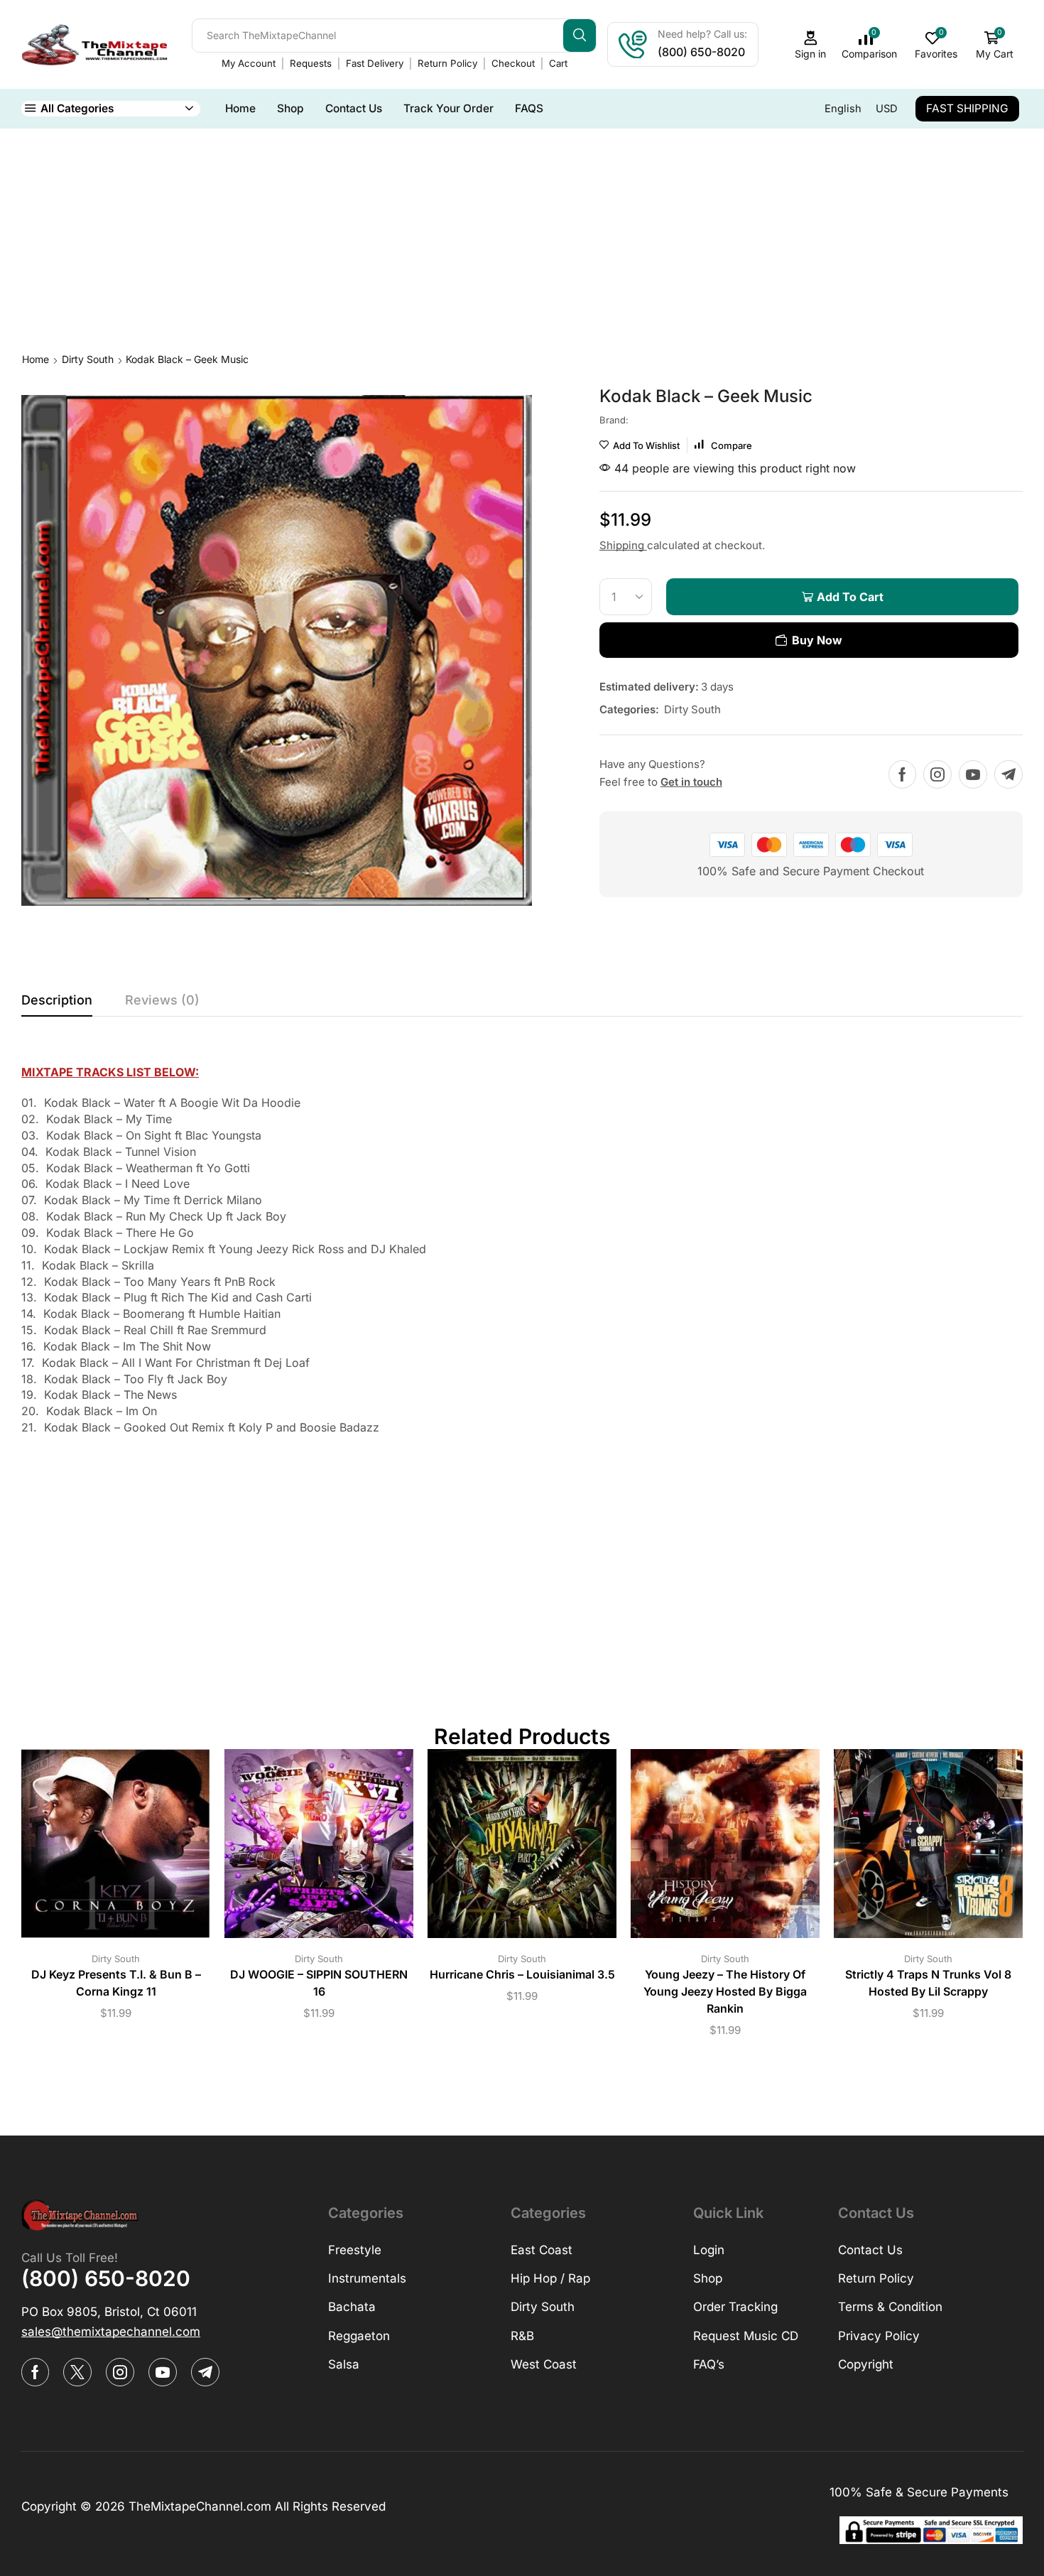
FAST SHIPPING (967, 108)
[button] (111, 2332)
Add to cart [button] (102, 1849)
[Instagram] (937, 774)
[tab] (57, 1004)
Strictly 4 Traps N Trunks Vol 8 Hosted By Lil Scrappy (928, 1983)
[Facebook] (902, 774)
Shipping (623, 545)
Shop (290, 108)
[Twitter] (77, 2372)
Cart (558, 63)
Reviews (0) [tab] (162, 1000)
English (843, 109)
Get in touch (691, 782)
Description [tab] (57, 1000)
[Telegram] (1008, 774)
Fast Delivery (375, 63)
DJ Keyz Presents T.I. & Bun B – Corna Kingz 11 (116, 1983)
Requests (311, 63)
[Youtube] (973, 774)
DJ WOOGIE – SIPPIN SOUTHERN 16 (319, 1983)
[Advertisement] (522, 235)
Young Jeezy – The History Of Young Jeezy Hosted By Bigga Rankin (725, 1992)
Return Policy (447, 63)
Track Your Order (448, 108)
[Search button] (580, 36)
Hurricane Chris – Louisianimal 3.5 (522, 1975)
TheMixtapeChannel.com (200, 2506)
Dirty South (88, 359)
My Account (249, 63)
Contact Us (354, 108)
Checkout (513, 63)
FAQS (529, 108)
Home (240, 108)
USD (887, 109)
